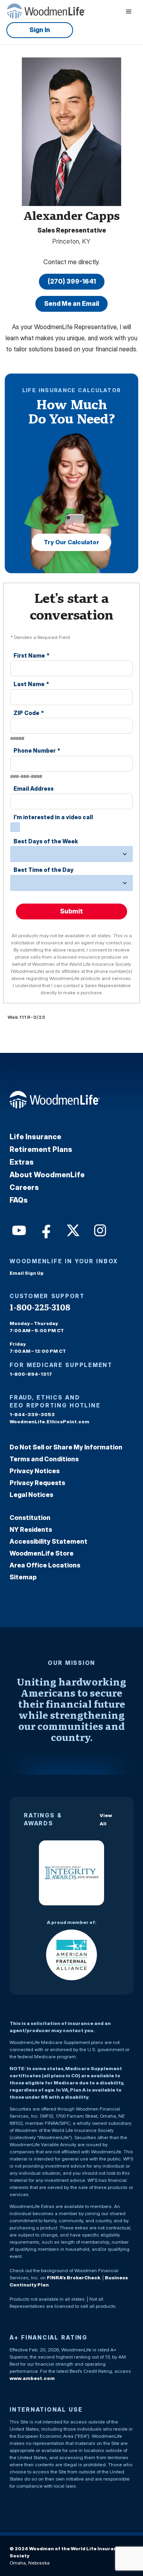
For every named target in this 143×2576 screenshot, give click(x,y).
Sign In (40, 30)
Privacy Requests (37, 1483)
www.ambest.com (32, 2378)
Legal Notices (31, 1495)
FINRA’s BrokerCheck (73, 2278)
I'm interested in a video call (53, 817)
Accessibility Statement (48, 1541)
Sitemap (23, 1577)
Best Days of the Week (46, 841)
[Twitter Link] (72, 1230)
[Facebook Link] (45, 1230)
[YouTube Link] (18, 1230)
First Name (32, 655)
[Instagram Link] (99, 1230)
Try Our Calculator (71, 542)
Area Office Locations (45, 1565)
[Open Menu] (129, 11)
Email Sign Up (27, 1273)
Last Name (31, 684)
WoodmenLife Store (42, 1553)
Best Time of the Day (43, 870)
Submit (71, 911)
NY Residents (31, 1529)
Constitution (30, 1518)
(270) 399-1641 (72, 281)
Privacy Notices (35, 1471)
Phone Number (37, 750)
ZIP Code (29, 713)
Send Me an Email (71, 303)
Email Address (34, 788)
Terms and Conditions (44, 1459)
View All (106, 1819)
